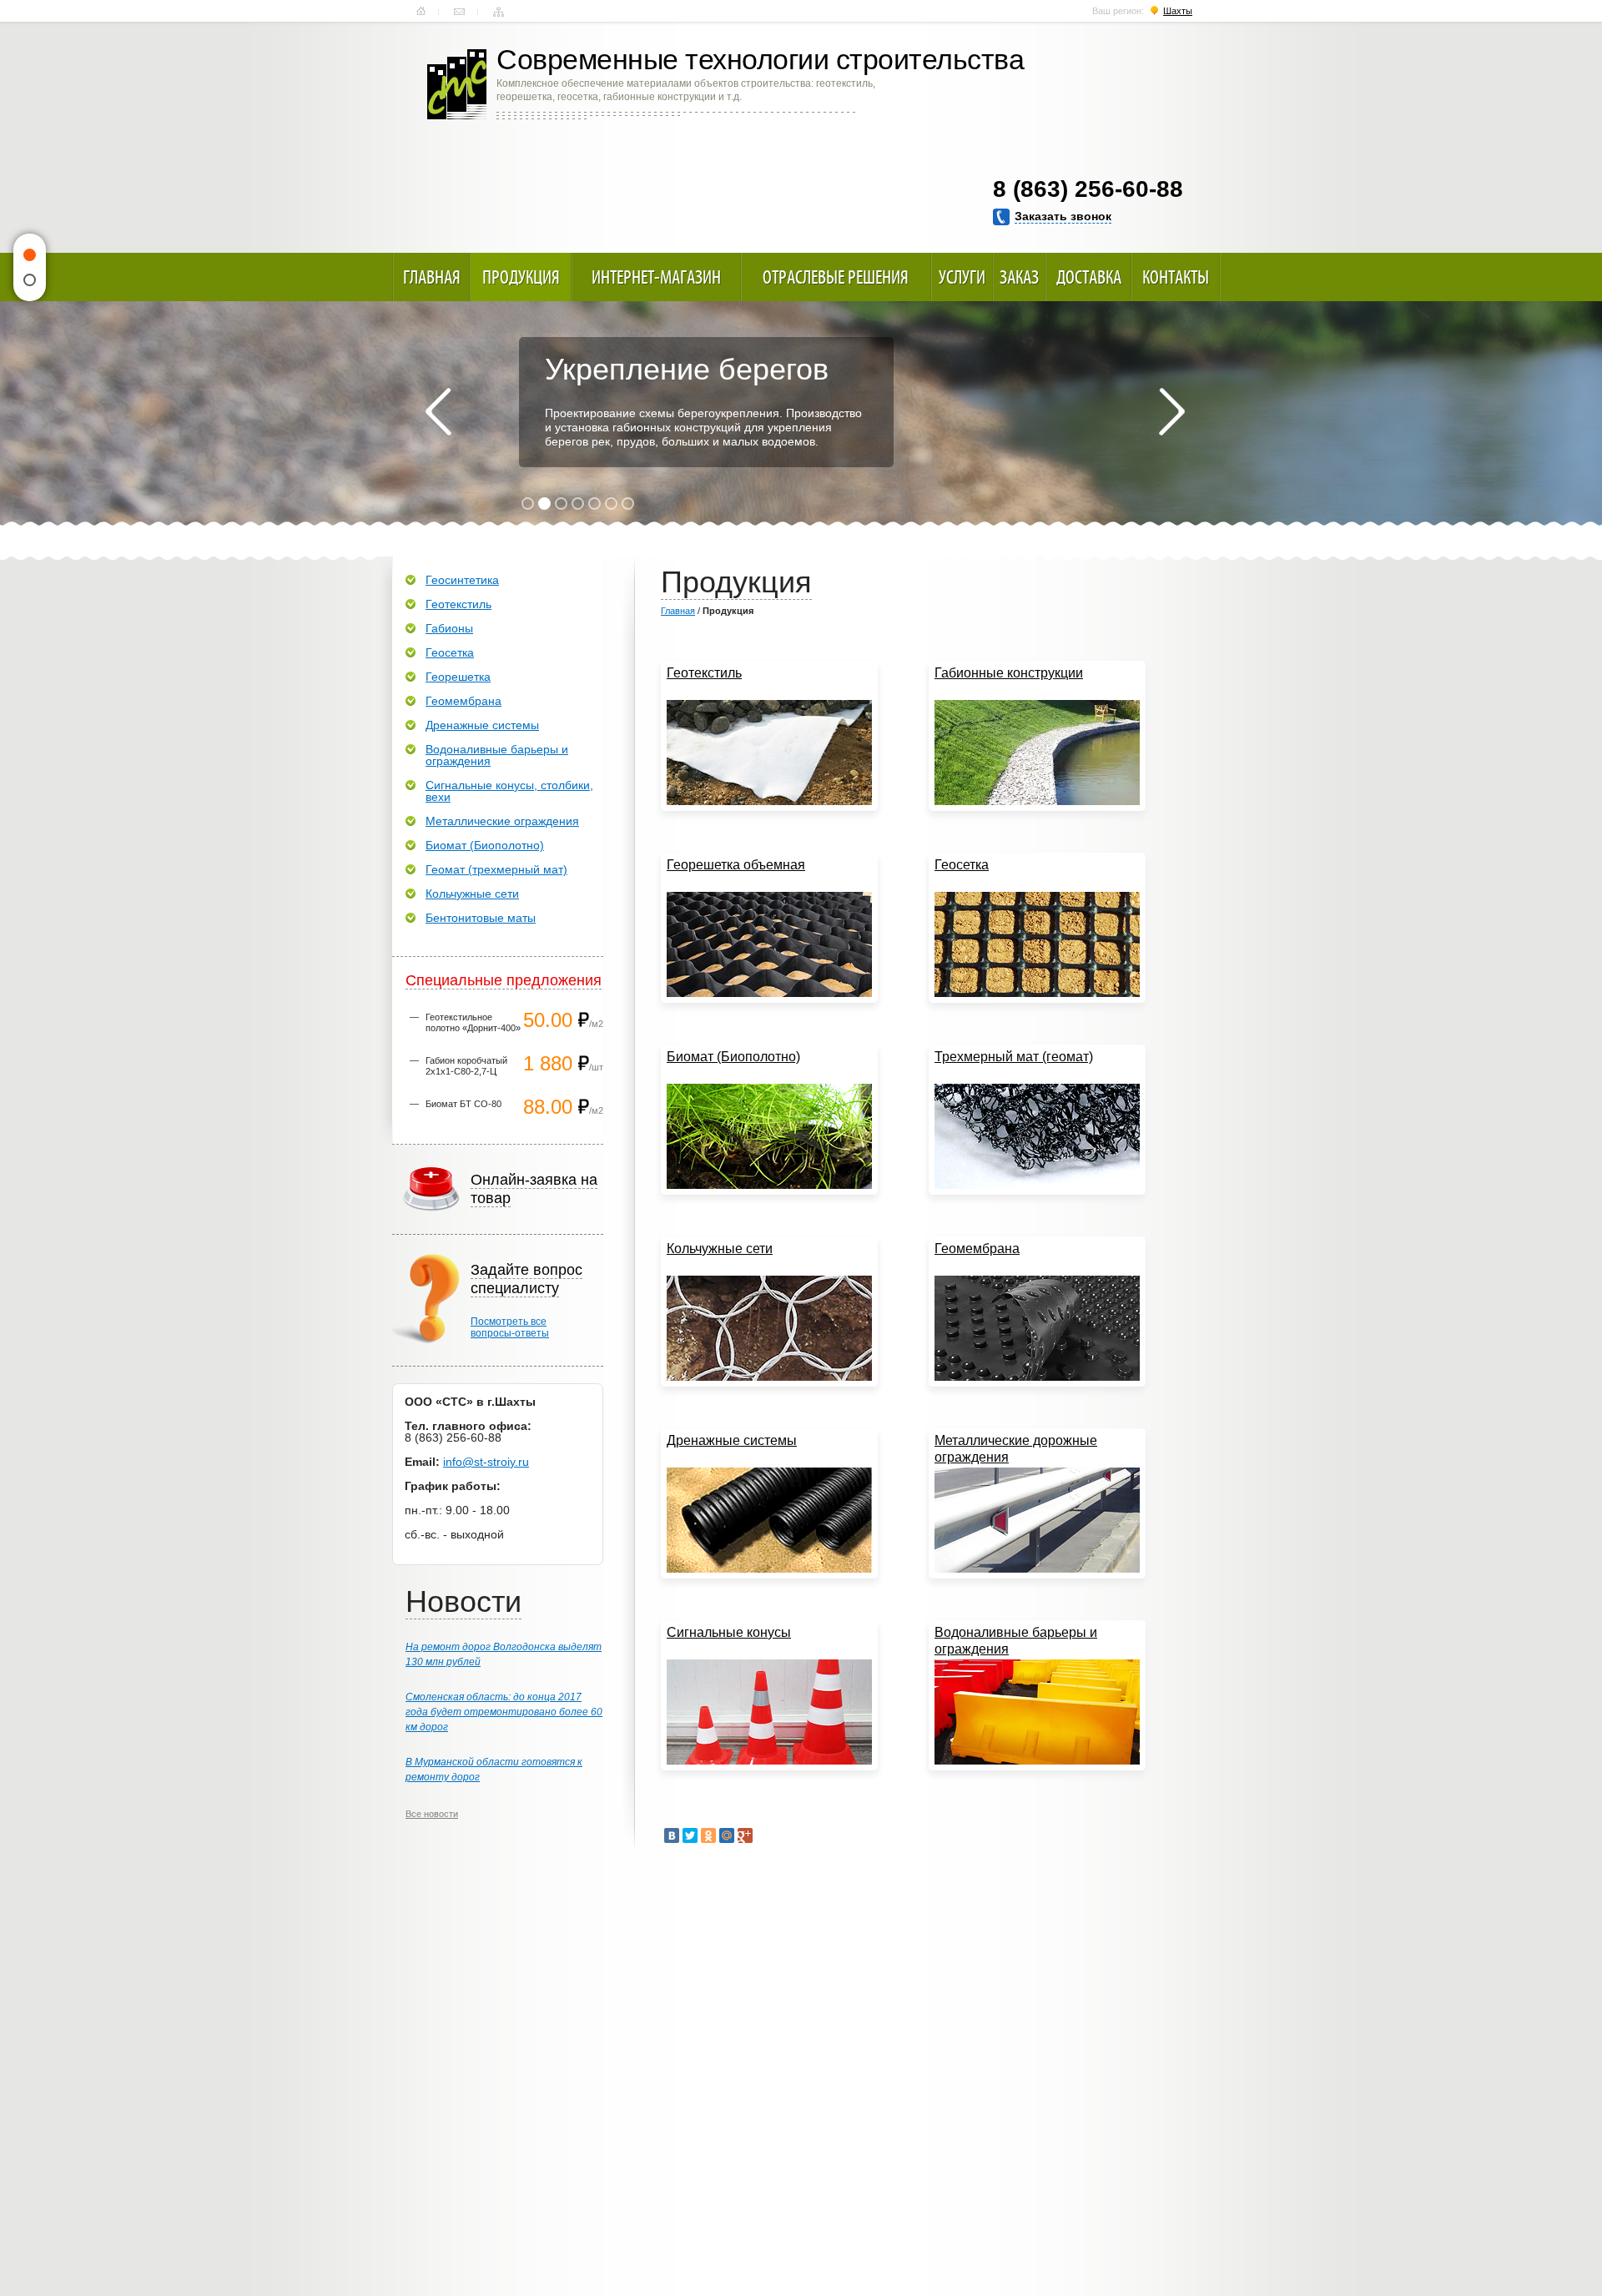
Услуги (962, 277)
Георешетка (458, 677)
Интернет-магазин (656, 277)
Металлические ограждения (502, 821)
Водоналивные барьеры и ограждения (497, 755)
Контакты (459, 12)
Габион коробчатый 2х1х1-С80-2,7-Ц (466, 1066)
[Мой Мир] (727, 1835)
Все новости (432, 1814)
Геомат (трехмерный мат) (496, 869)
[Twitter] (690, 1835)
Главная (421, 12)
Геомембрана (463, 701)
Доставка (1089, 277)
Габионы (449, 628)
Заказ (1019, 277)
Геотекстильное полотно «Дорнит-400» (473, 1022)
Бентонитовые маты (481, 918)
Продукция (521, 277)
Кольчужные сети (472, 894)
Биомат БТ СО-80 (463, 1104)
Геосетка (450, 652)
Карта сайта (499, 12)
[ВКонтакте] (672, 1835)
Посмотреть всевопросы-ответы (510, 1327)
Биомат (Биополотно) (485, 845)
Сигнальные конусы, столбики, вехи (509, 791)
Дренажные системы (482, 725)
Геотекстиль (458, 604)
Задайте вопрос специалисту (526, 1279)
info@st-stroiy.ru (486, 1462)
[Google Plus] (745, 1835)
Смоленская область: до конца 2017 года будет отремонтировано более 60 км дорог (504, 1712)
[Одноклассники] (708, 1835)
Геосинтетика (462, 580)
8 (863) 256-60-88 (1088, 189)
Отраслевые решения (836, 277)
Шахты (1178, 11)
